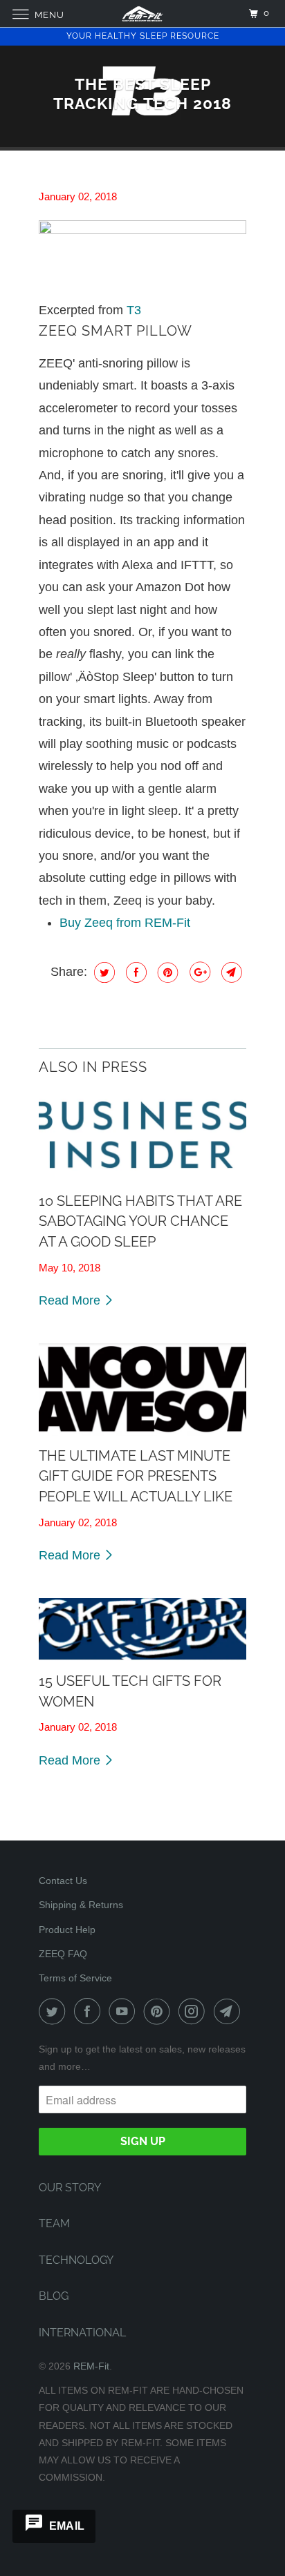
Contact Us (63, 1881)
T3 (134, 310)
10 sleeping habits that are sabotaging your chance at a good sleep (140, 1221)
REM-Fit (91, 2366)
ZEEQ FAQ (63, 1954)
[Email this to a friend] (230, 972)
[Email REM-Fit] (230, 2011)
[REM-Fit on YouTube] (125, 2011)
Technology (76, 2260)
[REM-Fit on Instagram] (194, 2011)
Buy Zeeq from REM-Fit (125, 923)
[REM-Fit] (142, 13)
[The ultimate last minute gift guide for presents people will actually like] (142, 1390)
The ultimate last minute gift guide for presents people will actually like (136, 1476)
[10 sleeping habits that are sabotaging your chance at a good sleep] (142, 1135)
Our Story (70, 2188)
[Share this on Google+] (198, 972)
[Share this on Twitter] (103, 972)
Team (54, 2223)
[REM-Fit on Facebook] (90, 2011)
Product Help (67, 1930)
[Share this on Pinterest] (166, 972)
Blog (54, 2296)
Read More (71, 1300)
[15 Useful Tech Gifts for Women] (142, 1630)
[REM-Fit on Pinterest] (160, 2011)
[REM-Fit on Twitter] (55, 2011)
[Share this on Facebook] (135, 972)
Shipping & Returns (81, 1905)
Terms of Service (75, 1978)
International (82, 2333)
